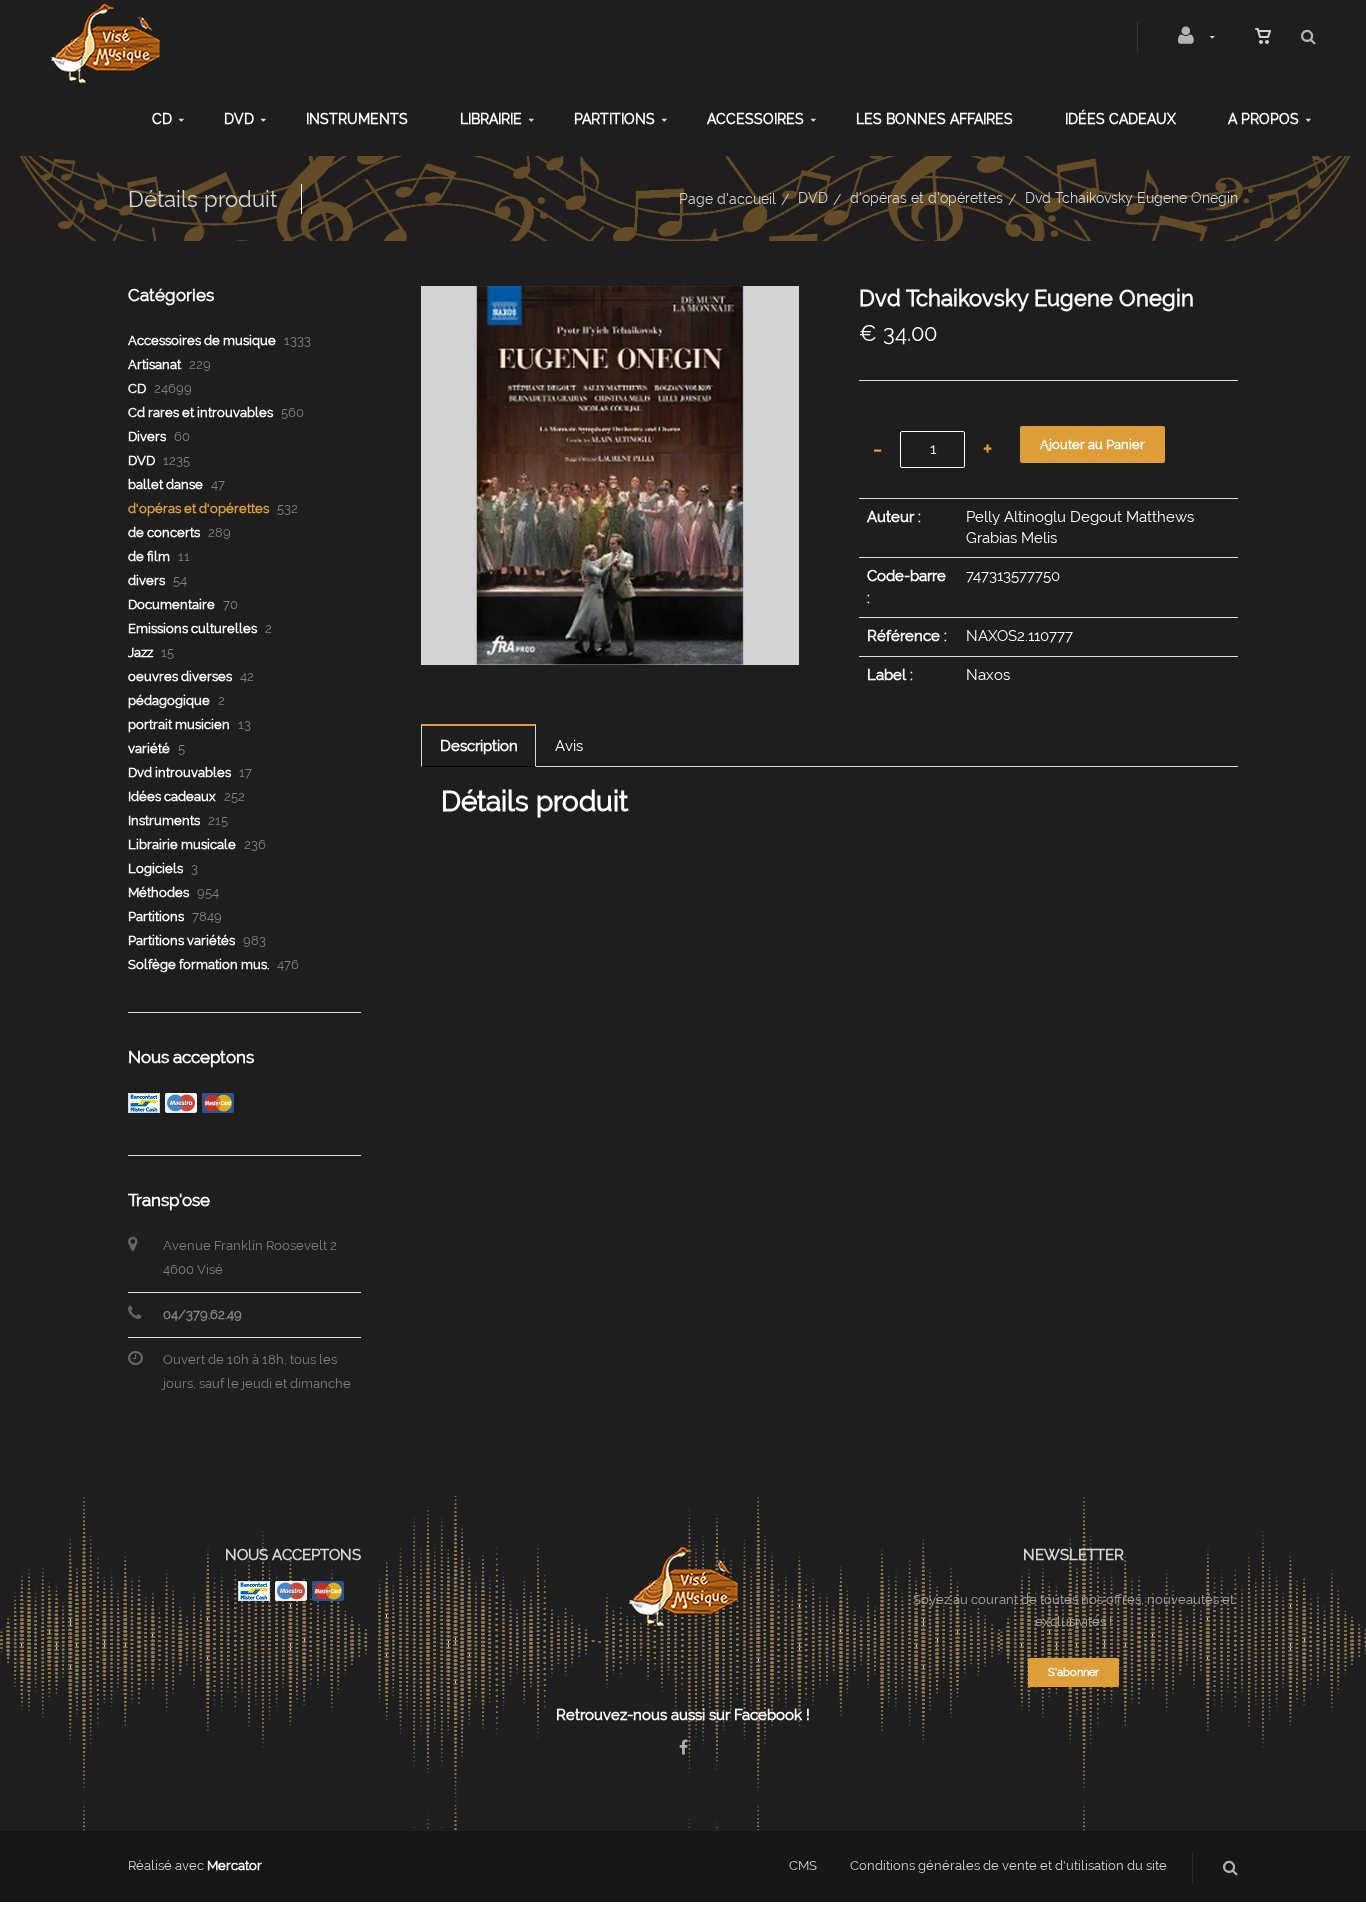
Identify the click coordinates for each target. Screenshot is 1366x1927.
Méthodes (158, 892)
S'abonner (1073, 1672)
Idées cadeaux (1120, 119)
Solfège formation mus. (198, 964)
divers (146, 580)
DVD (239, 119)
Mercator (234, 1865)
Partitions (614, 119)
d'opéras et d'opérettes (926, 198)
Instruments (357, 119)
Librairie (491, 119)
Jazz (140, 652)
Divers (147, 436)
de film (149, 556)
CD (162, 119)
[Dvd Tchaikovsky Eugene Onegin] (610, 300)
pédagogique (169, 700)
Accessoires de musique (202, 340)
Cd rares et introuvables (200, 412)
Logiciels (155, 868)
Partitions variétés (181, 940)
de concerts (164, 532)
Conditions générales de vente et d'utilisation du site (1008, 1865)
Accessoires (755, 119)
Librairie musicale (182, 844)
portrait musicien (179, 724)
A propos (1263, 119)
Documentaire (171, 604)
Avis (569, 746)
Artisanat (154, 364)
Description (479, 746)
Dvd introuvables (179, 772)
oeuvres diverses (180, 676)
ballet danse (165, 484)
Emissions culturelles (192, 628)
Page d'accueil (727, 199)
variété (149, 748)
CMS (803, 1865)
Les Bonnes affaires (934, 119)
